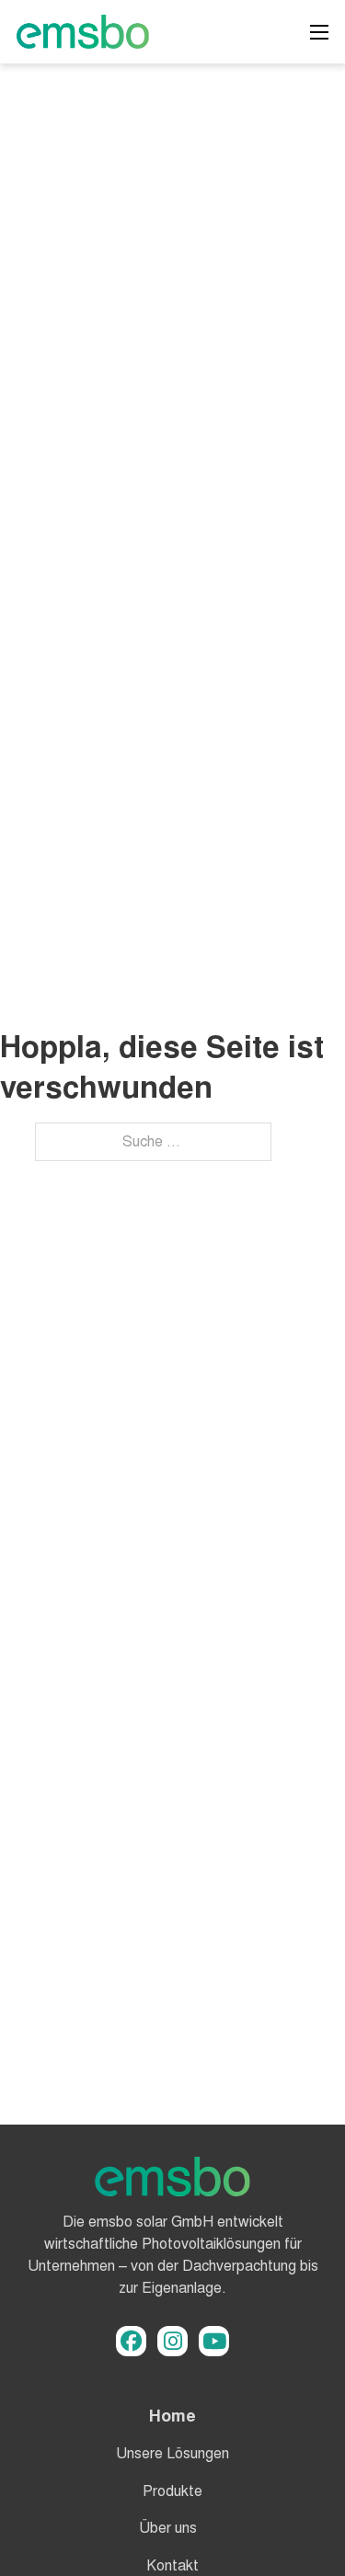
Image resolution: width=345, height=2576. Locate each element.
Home (172, 2416)
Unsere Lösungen (172, 2453)
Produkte (172, 2491)
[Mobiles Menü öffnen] (319, 32)
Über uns (168, 2528)
